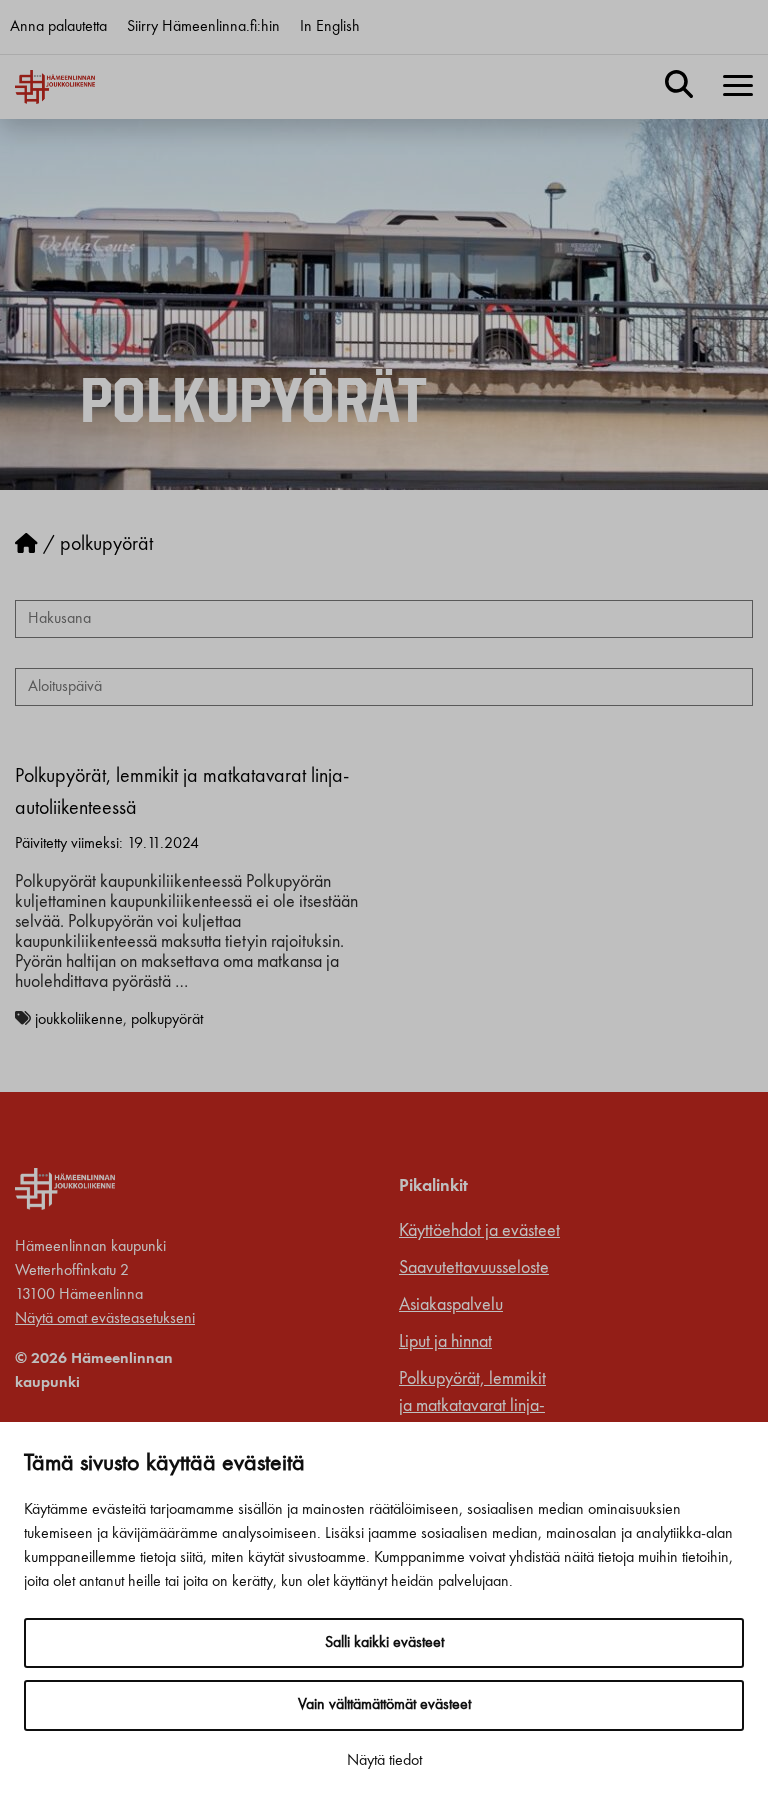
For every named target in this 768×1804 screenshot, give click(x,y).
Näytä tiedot (384, 1761)
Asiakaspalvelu (451, 1305)
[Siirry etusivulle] (26, 545)
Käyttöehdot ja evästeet (479, 1231)
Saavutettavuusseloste (474, 1268)
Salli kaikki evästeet (384, 1643)
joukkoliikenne (79, 1020)
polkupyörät (167, 1020)
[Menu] (738, 87)
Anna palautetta (58, 27)
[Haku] (679, 87)
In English (330, 27)
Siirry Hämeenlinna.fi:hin (203, 27)
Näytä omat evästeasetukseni (105, 1319)
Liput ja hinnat (445, 1342)
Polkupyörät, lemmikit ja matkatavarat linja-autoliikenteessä (472, 1406)
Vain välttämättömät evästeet (384, 1705)
